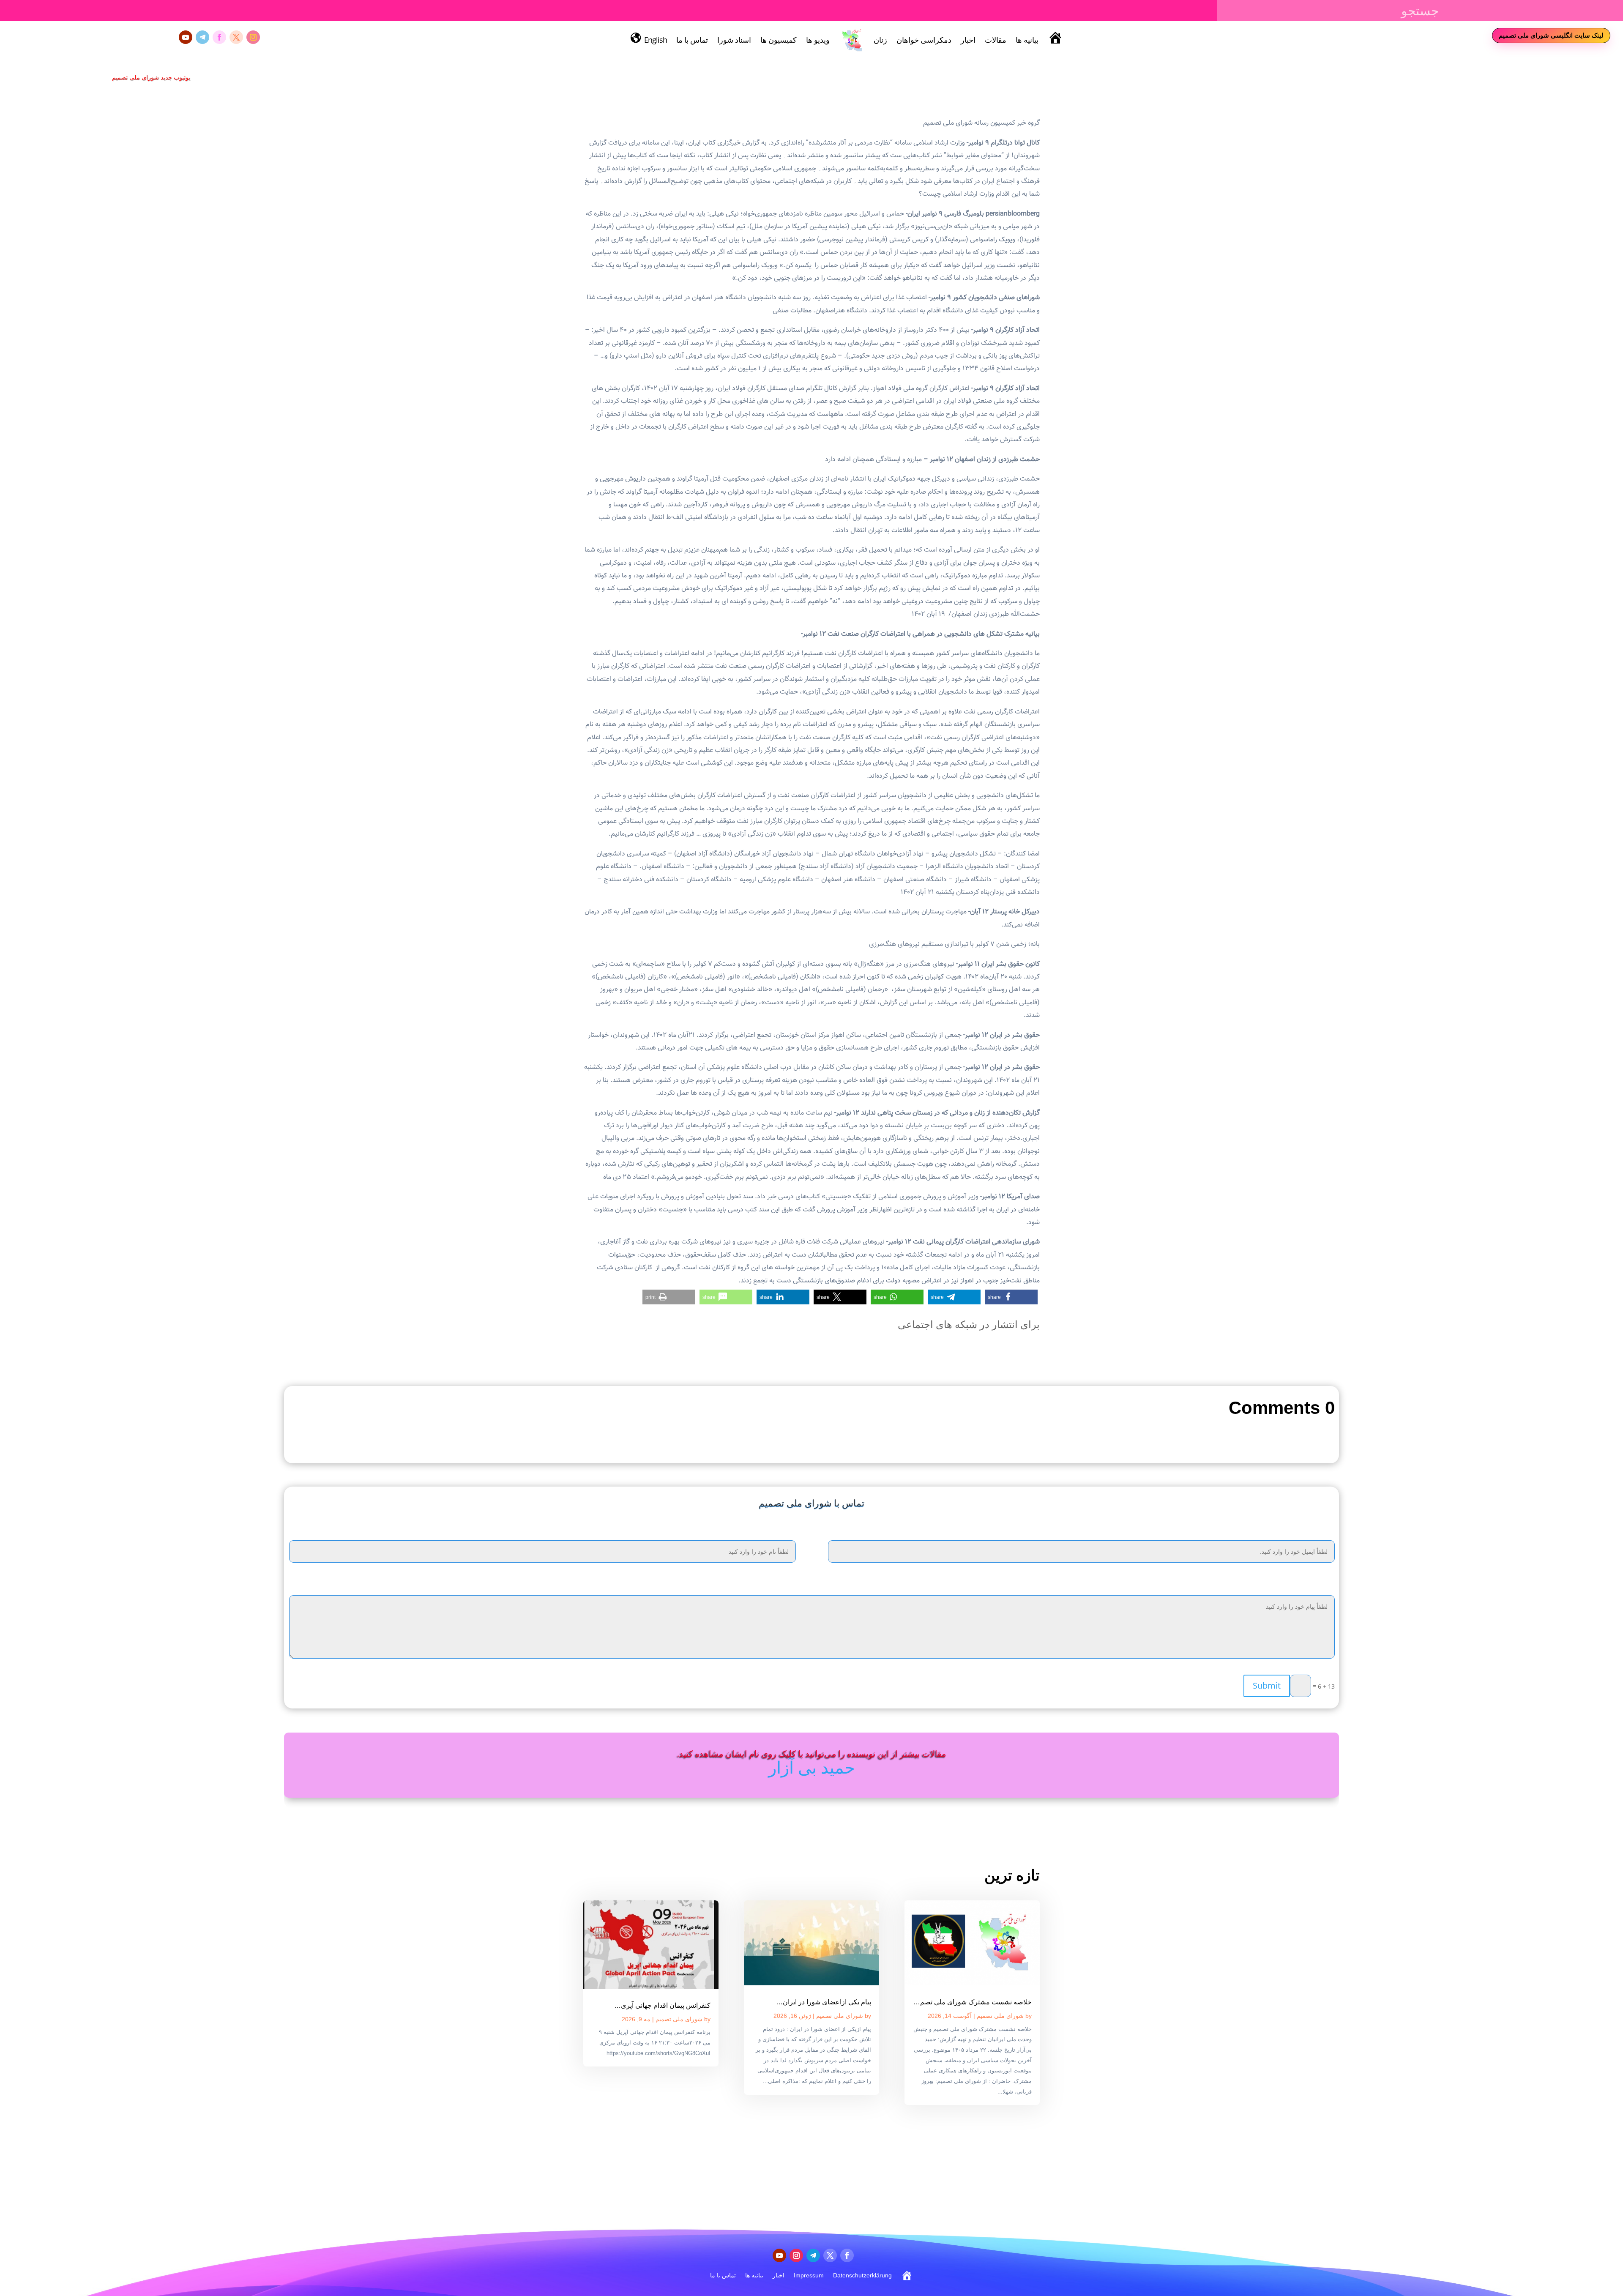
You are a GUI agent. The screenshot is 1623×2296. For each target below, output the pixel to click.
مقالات (996, 40)
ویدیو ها (818, 40)
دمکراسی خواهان (924, 40)
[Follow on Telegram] (202, 37)
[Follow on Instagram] (253, 37)
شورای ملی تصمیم (1000, 2016)
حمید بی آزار (812, 1767)
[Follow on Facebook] (219, 37)
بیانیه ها (1027, 40)
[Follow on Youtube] (186, 37)
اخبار (968, 40)
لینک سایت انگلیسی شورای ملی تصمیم (1551, 35)
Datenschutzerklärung (862, 2275)
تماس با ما (692, 40)
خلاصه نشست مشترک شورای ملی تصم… (973, 2002)
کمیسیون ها (779, 40)
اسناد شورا (734, 40)
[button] (1011, 1297)
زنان (880, 40)
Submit (1267, 1685)
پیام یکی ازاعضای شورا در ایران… (824, 2002)
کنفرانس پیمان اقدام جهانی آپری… (662, 2005)
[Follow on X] (236, 37)
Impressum (809, 2275)
